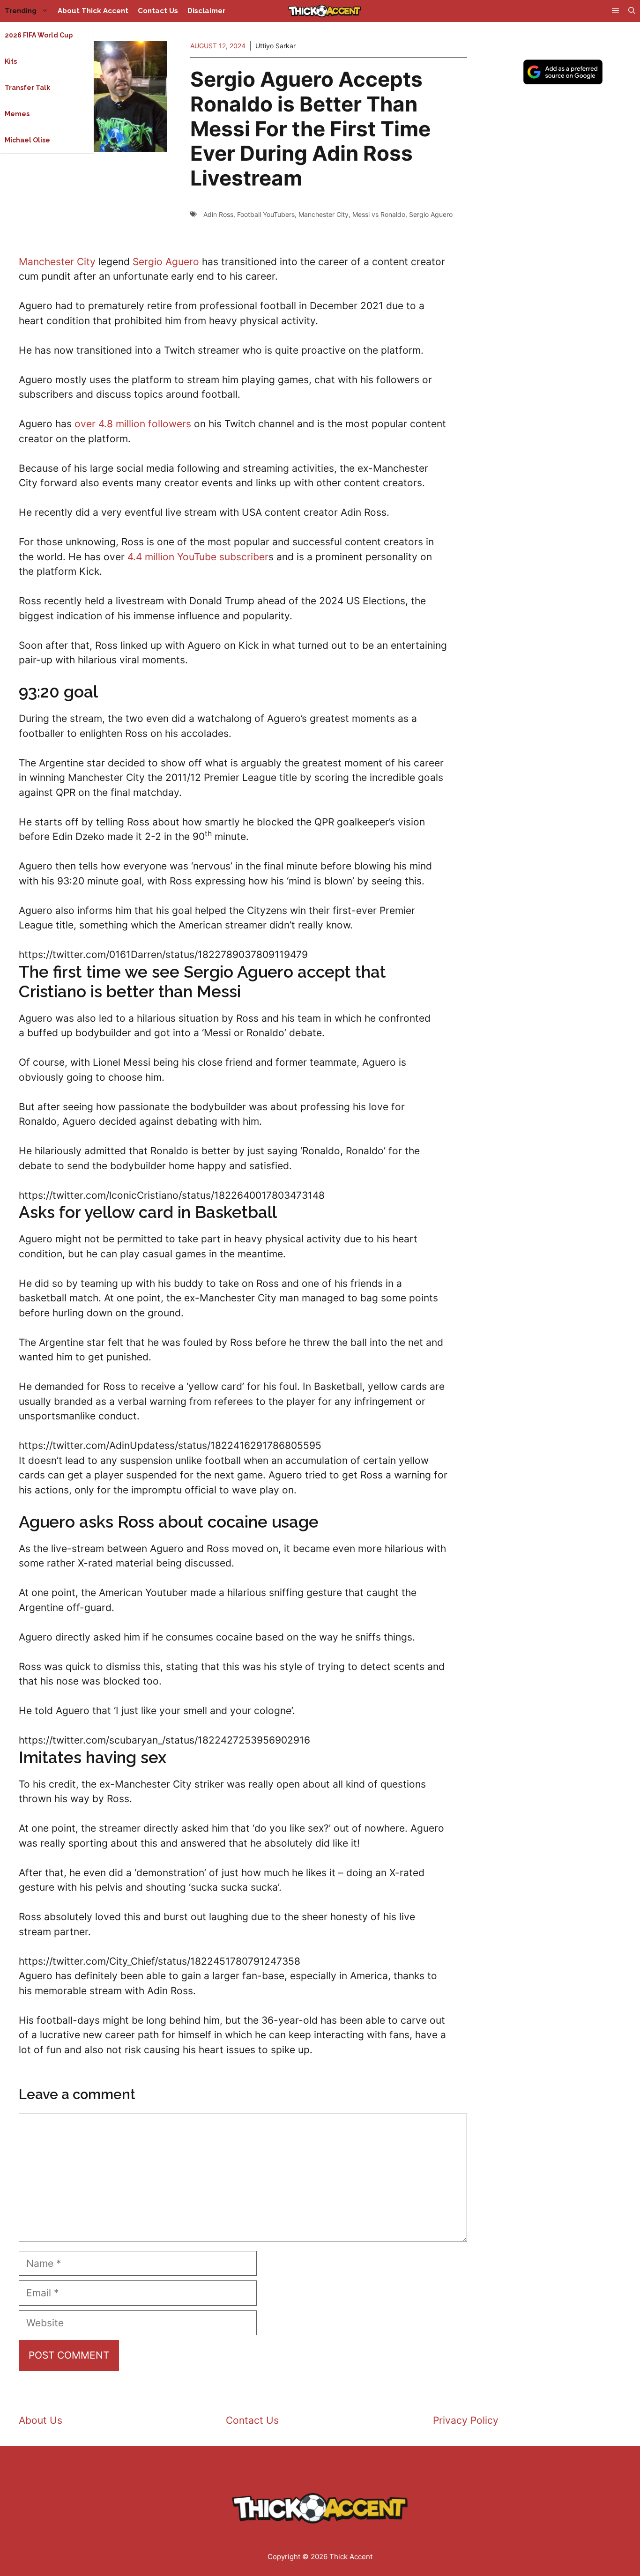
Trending (21, 11)
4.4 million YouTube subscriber (198, 557)
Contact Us (158, 11)
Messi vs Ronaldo (379, 214)
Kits (11, 61)
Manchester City (324, 214)
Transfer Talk (27, 88)
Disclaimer (206, 11)
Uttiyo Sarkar (275, 46)
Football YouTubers (266, 214)
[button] (632, 11)
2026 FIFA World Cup (39, 35)
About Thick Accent (93, 11)
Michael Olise (27, 140)
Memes (17, 114)
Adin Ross (218, 214)
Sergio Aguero (431, 214)
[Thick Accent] (325, 11)
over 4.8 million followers (133, 424)
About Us (41, 2420)
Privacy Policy (466, 2420)
